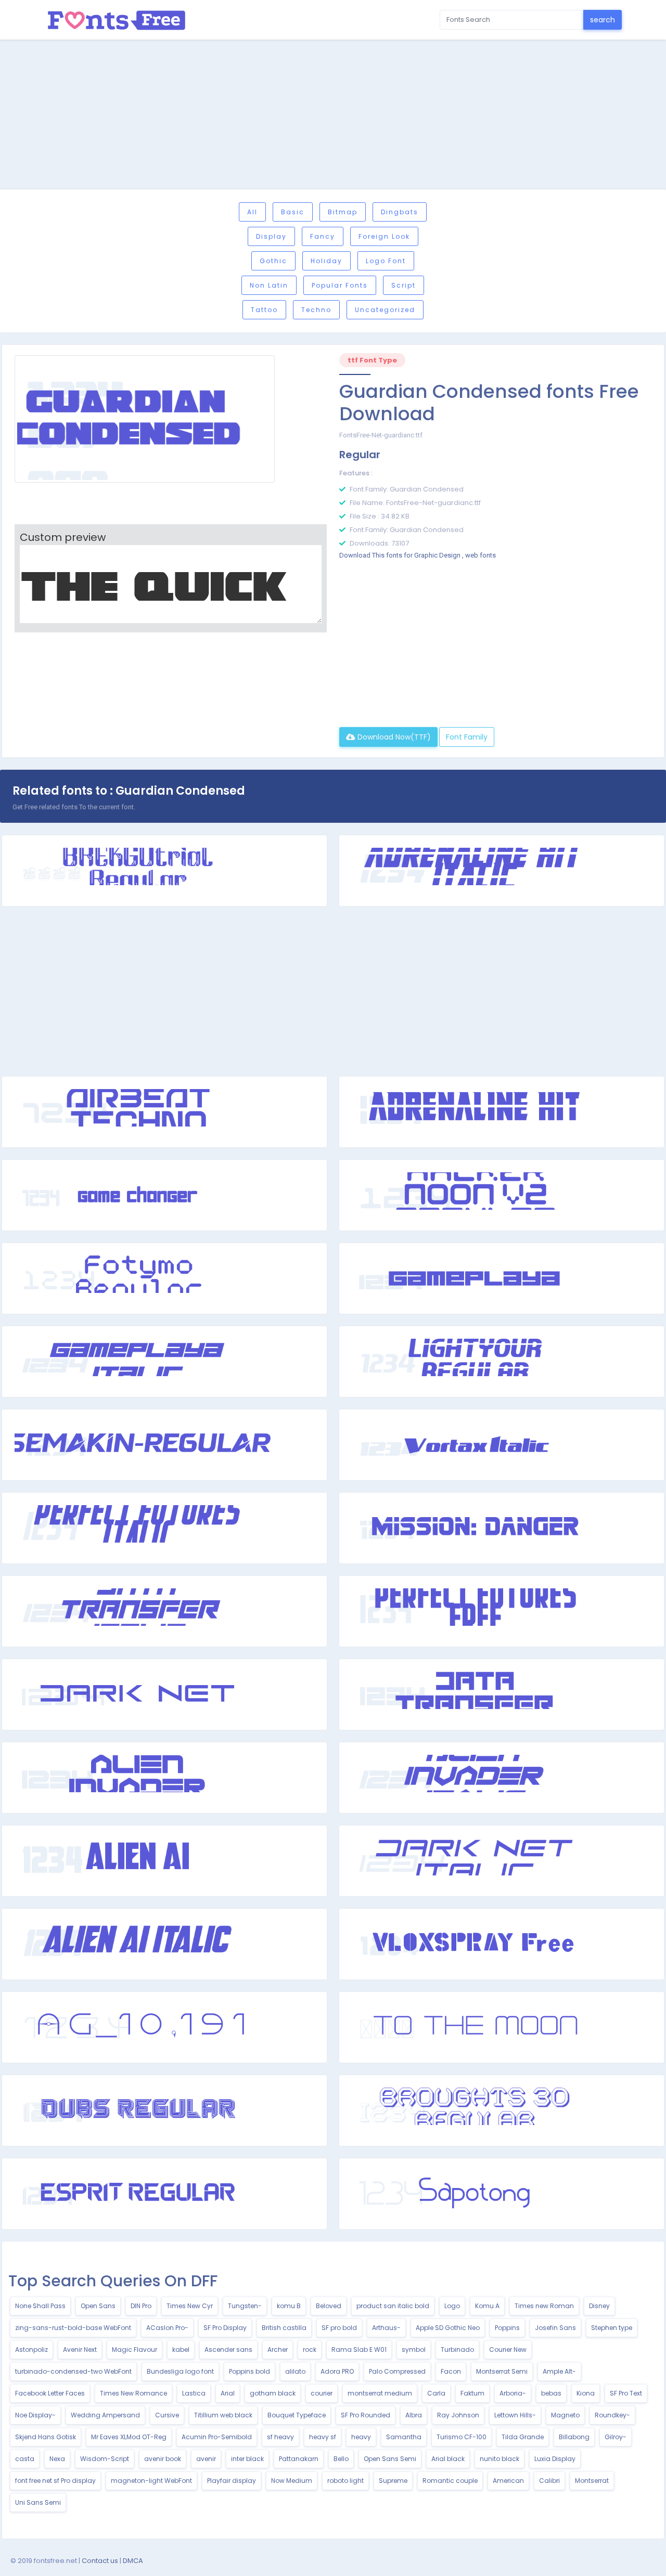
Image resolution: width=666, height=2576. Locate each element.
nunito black (499, 2459)
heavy (361, 2437)
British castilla (284, 2328)
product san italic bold (393, 2306)
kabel (181, 2350)
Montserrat (592, 2481)
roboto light (345, 2481)
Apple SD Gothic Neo (448, 2328)
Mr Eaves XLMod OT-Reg (129, 2437)
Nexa (57, 2459)
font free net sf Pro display (55, 2481)
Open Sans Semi (390, 2459)
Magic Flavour (135, 2350)
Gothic (273, 261)
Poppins (507, 2328)
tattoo (264, 310)
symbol (414, 2350)
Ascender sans (228, 2350)
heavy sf (323, 2437)
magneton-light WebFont (151, 2481)
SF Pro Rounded (366, 2415)
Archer (278, 2350)
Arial (228, 2393)
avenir (206, 2459)
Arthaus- (386, 2328)
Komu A (487, 2306)
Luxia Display (555, 2459)
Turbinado (457, 2350)
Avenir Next (80, 2350)
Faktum (472, 2393)
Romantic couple (450, 2481)
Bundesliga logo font (180, 2371)
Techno (316, 310)
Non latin (269, 285)
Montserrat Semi (502, 2371)
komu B (289, 2306)
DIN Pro (141, 2306)
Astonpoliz (31, 2350)
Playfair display (232, 2481)
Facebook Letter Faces (50, 2393)
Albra (414, 2415)
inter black (247, 2459)
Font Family (467, 737)
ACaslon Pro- (167, 2328)
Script (404, 285)
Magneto (565, 2415)
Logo (452, 2306)
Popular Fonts (340, 285)
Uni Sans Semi (38, 2502)
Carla (436, 2393)
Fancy (323, 236)
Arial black (448, 2459)
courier (322, 2393)
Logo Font (386, 261)
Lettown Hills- (515, 2415)
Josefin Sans (555, 2328)
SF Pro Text (626, 2393)
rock (310, 2350)
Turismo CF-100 (462, 2437)
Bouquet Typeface (297, 2415)
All (252, 212)
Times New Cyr (190, 2306)
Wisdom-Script (105, 2459)
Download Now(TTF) (393, 737)
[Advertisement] (333, 116)
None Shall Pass (40, 2306)
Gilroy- (616, 2437)
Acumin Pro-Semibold (217, 2437)
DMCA (133, 2561)
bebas (551, 2393)
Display (271, 236)
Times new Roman (544, 2306)
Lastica (194, 2393)
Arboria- (513, 2393)
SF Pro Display (225, 2328)
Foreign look (384, 236)
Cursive (167, 2415)
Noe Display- (35, 2415)
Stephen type (612, 2328)
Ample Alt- (559, 2371)
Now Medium (292, 2481)
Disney (599, 2306)
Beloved (329, 2306)
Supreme (393, 2481)
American (508, 2481)
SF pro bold (339, 2328)
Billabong (574, 2437)
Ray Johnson (458, 2415)
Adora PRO (337, 2371)
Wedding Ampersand (105, 2415)
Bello (341, 2459)
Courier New (508, 2350)
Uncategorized (385, 310)
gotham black (273, 2393)
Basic (293, 212)
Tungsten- (245, 2306)
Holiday (326, 261)
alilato (295, 2371)
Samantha (404, 2437)
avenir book (163, 2459)
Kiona (586, 2393)
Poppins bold (249, 2371)
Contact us (100, 2561)
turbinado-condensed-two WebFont (73, 2371)
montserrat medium (380, 2393)
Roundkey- (612, 2415)
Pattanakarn (299, 2459)
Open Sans (98, 2306)
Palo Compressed (397, 2371)
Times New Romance (133, 2393)
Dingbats (400, 212)
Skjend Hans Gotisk (46, 2437)
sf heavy (280, 2437)
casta (25, 2459)
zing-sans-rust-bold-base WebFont (73, 2328)
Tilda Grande (523, 2437)
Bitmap (343, 212)
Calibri (549, 2481)
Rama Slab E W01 (359, 2350)
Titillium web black (223, 2415)
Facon (451, 2371)
